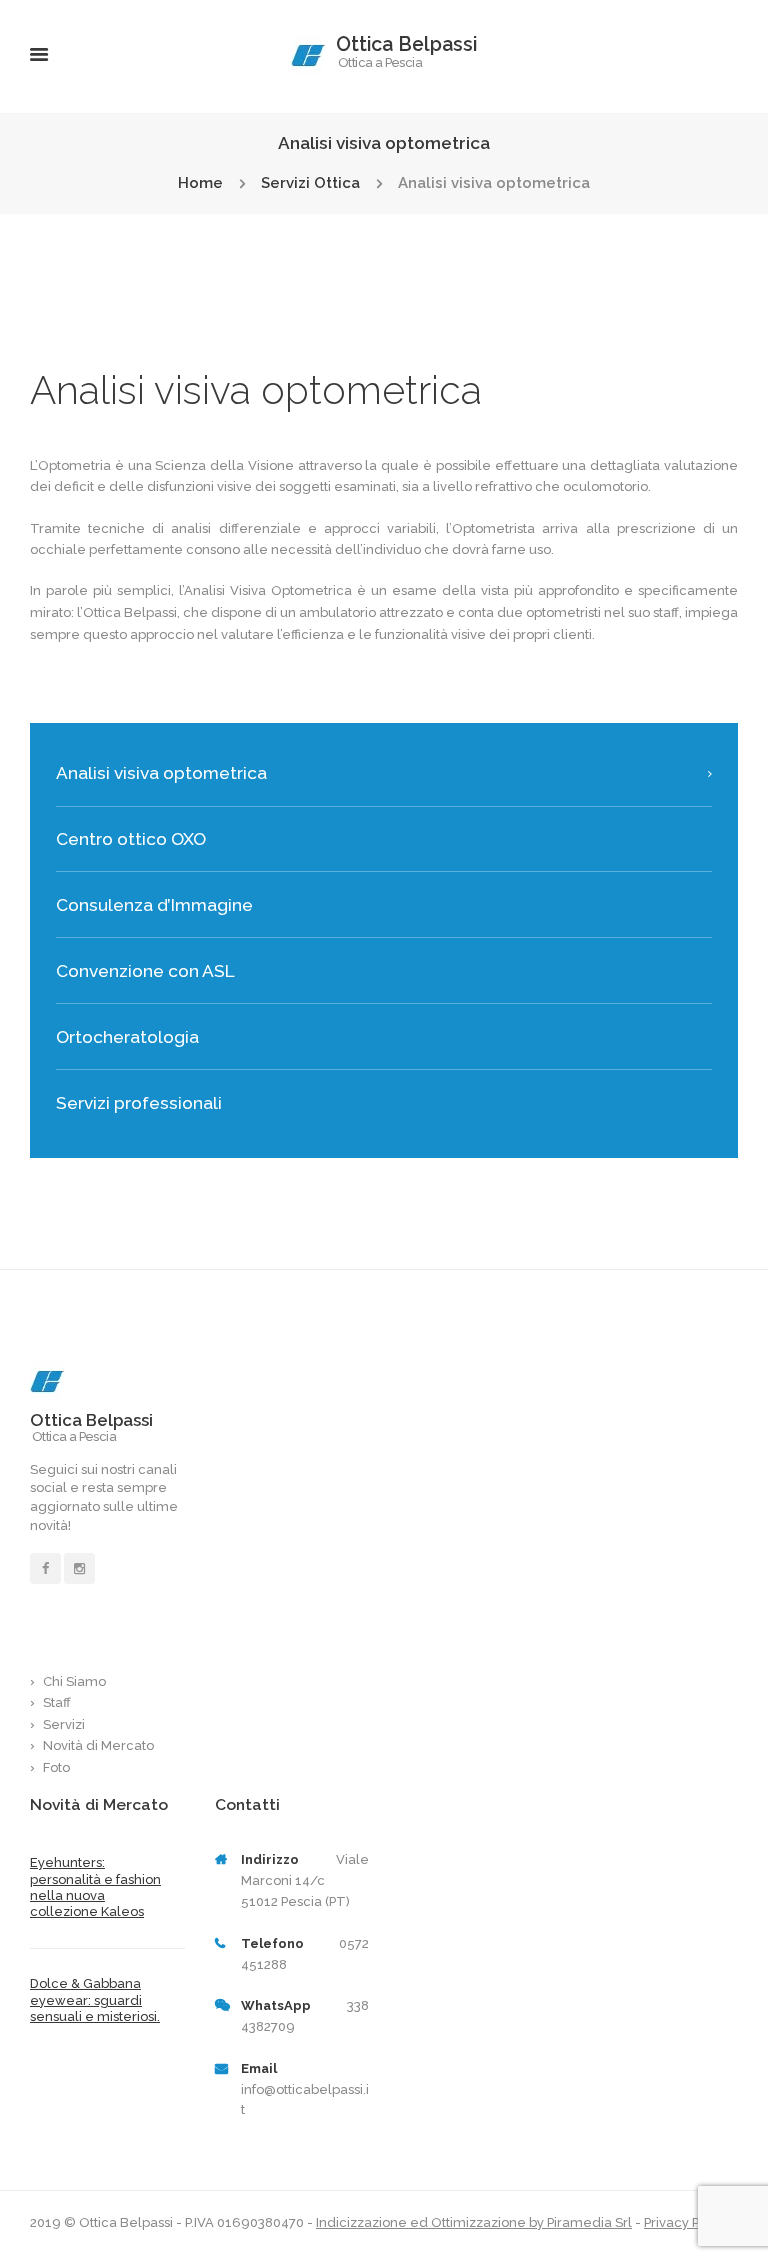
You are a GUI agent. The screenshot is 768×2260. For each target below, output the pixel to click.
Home (200, 183)
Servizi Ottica (310, 183)
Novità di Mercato (98, 1745)
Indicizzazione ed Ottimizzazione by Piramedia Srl (474, 2222)
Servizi (64, 1724)
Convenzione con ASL (145, 971)
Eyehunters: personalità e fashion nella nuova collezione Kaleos (95, 1887)
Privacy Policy (686, 2222)
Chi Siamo (74, 1681)
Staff (57, 1702)
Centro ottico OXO (131, 839)
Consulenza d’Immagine (154, 905)
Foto (56, 1767)
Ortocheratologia (127, 1037)
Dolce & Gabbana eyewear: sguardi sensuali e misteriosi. (95, 2000)
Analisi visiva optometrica (161, 773)
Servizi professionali (139, 1103)
